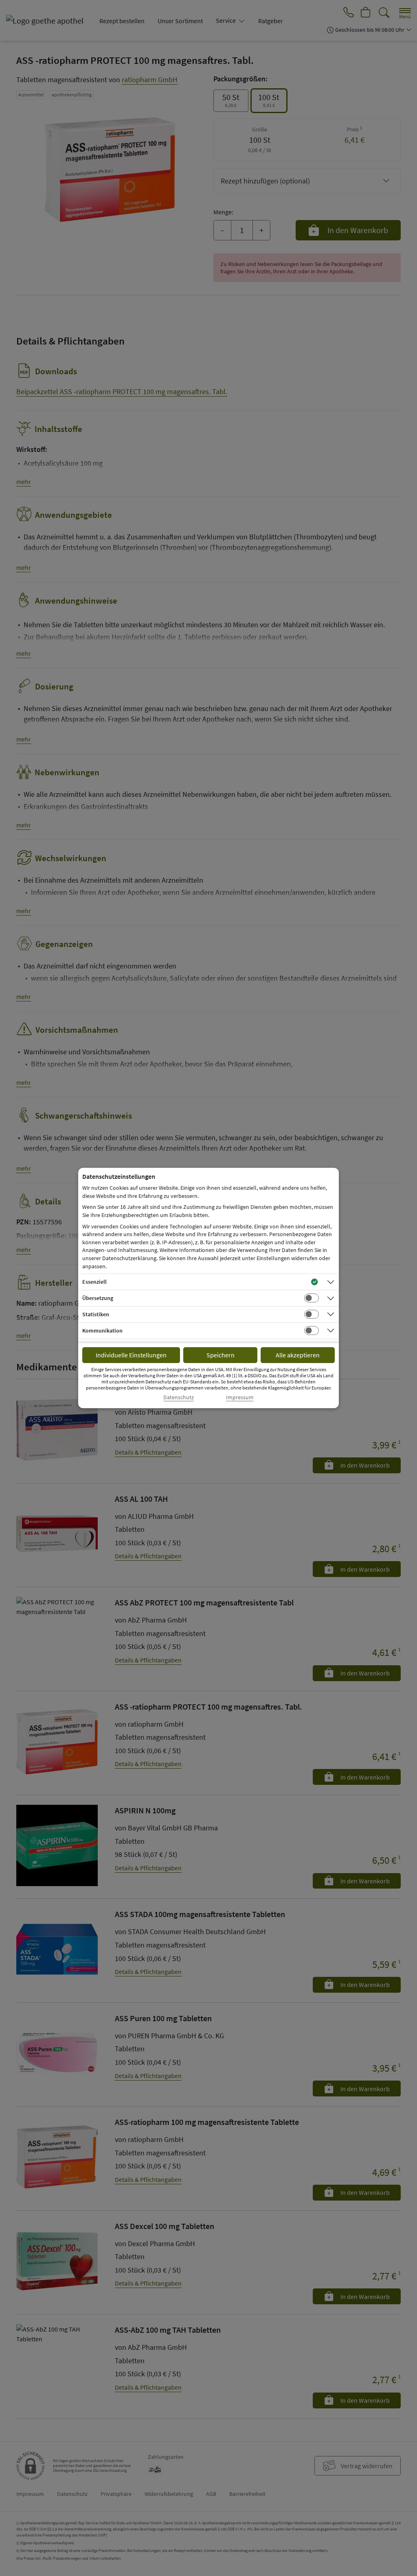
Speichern (221, 1355)
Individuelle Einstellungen (131, 1355)
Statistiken (96, 1314)
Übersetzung (98, 1298)
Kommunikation (102, 1331)
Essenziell (94, 1282)
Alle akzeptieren (298, 1355)
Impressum (240, 1397)
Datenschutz (179, 1397)
